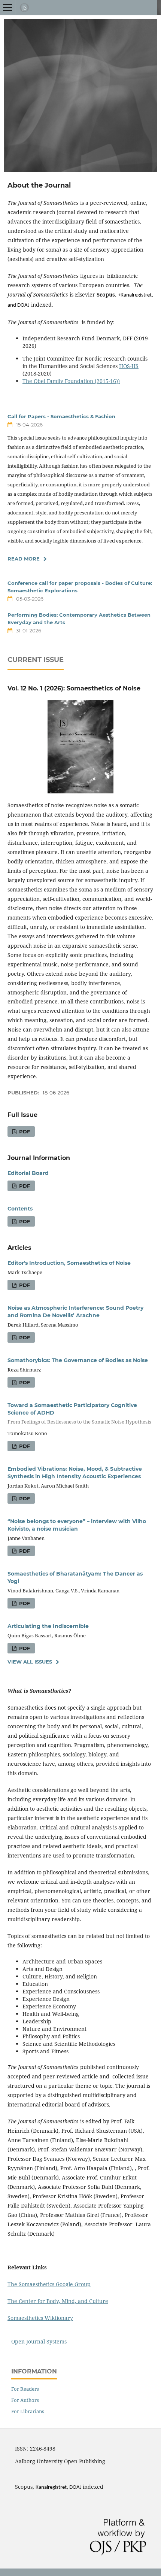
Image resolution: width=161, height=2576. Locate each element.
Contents (20, 1209)
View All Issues (30, 1662)
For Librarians (28, 2411)
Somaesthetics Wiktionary (40, 2318)
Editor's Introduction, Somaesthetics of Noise (69, 1263)
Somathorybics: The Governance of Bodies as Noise (78, 1360)
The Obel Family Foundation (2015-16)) (71, 381)
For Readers (25, 2389)
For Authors (25, 2400)
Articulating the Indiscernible (48, 1626)
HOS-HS (129, 366)
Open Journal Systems (39, 2341)
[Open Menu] (7, 7)
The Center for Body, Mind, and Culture (58, 2301)
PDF (24, 1131)
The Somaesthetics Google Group (49, 2284)
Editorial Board (28, 1173)
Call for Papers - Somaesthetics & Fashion (61, 416)
